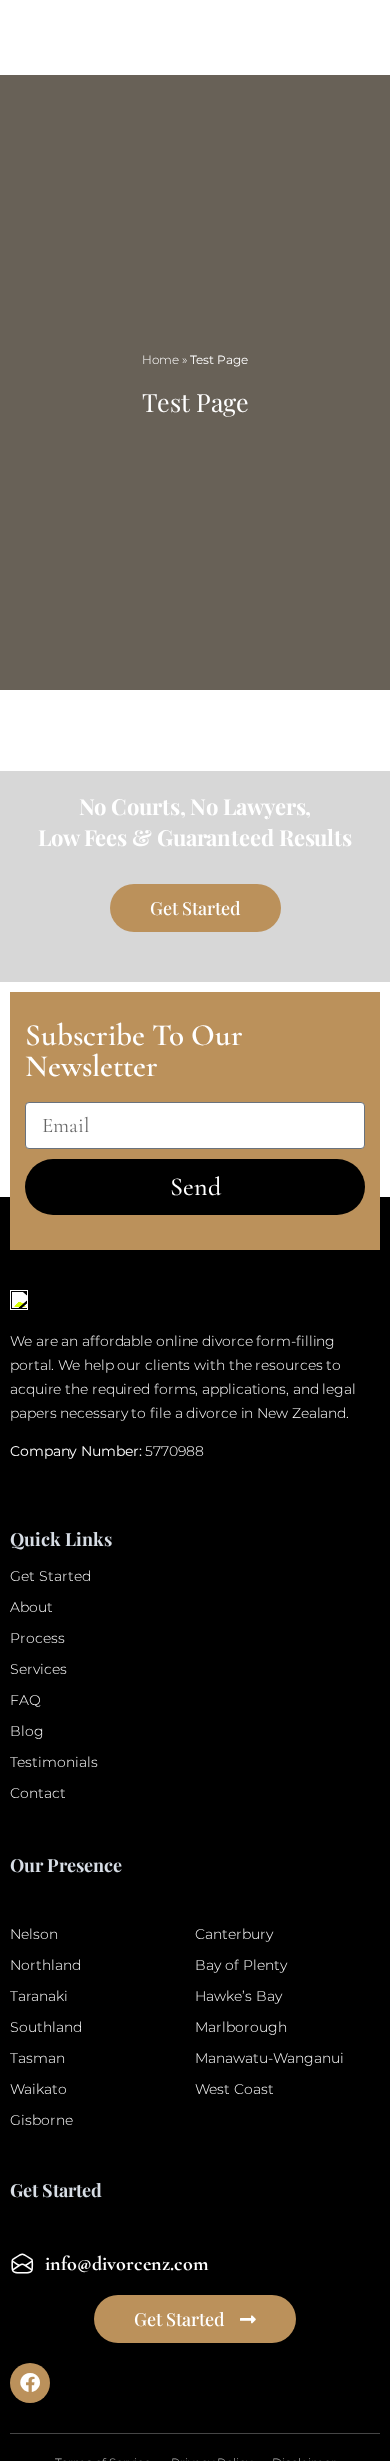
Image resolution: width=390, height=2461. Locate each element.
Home (160, 359)
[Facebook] (30, 2383)
